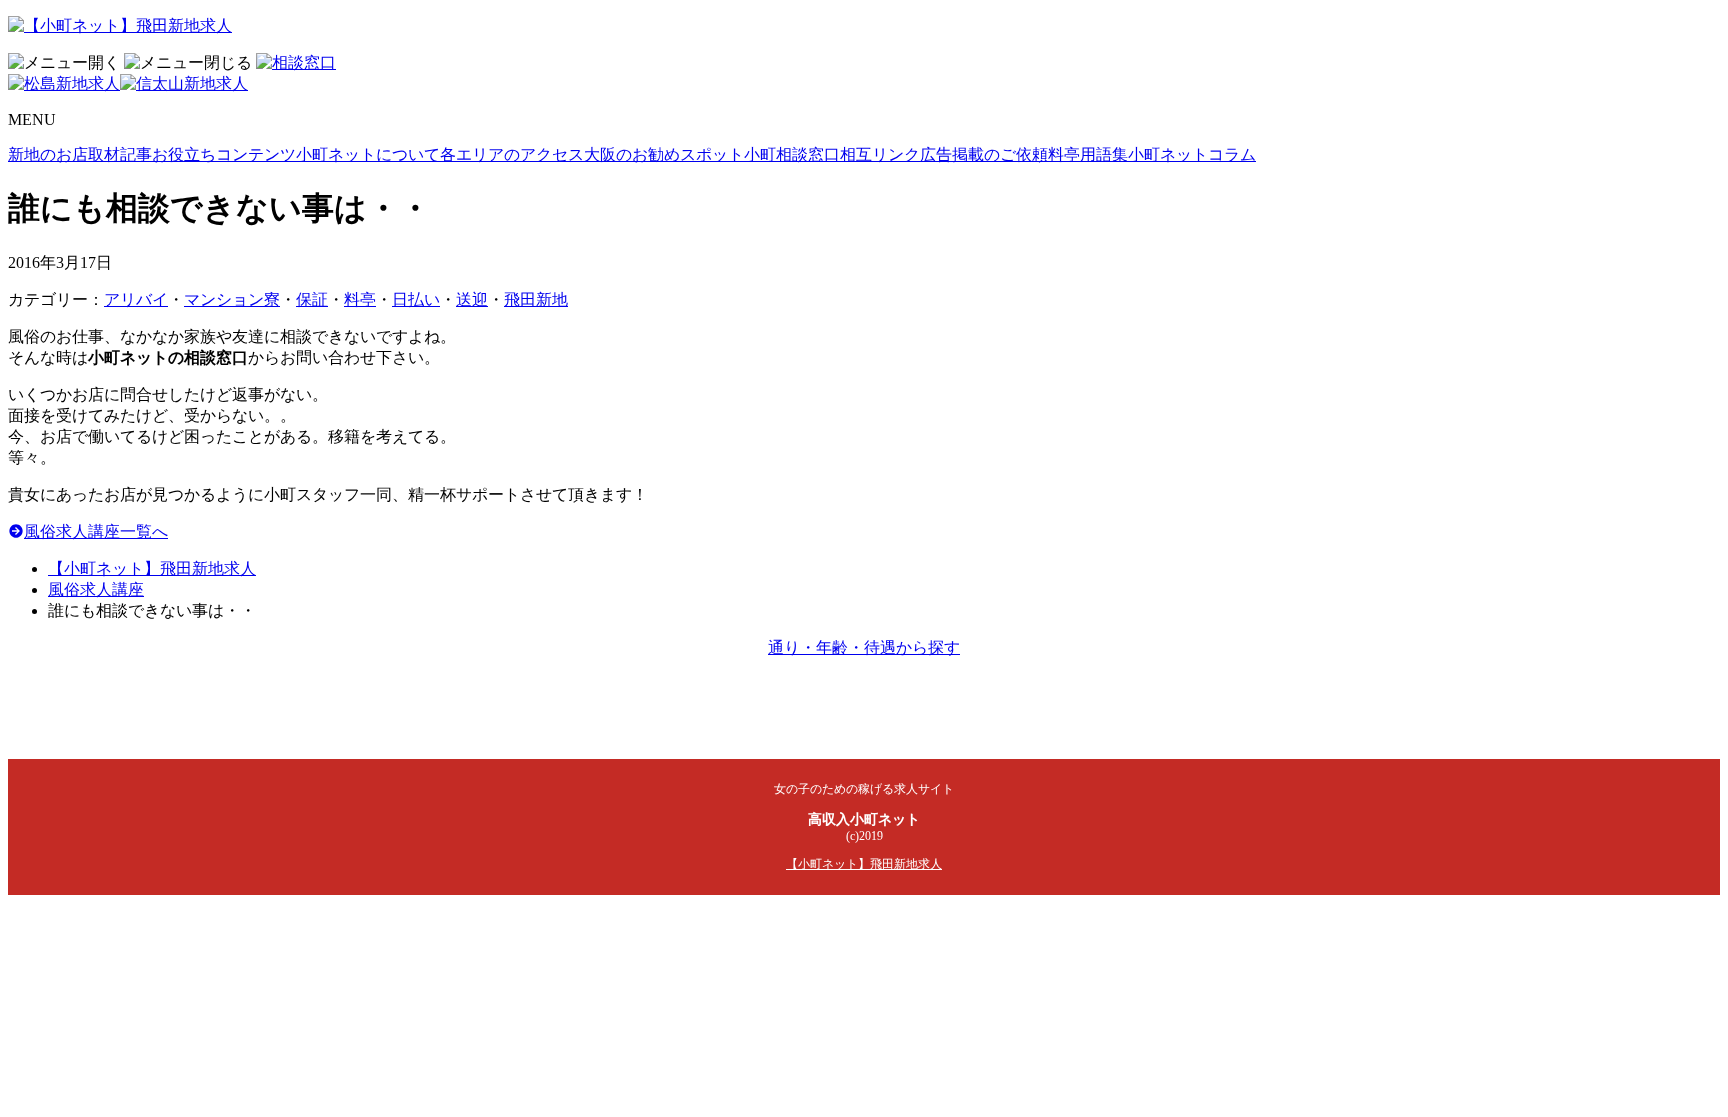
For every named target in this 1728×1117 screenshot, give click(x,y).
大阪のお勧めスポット (664, 154)
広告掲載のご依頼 (984, 154)
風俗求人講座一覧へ (96, 531)
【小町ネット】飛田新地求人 (152, 568)
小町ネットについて (368, 154)
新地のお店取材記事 (80, 154)
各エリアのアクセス (512, 154)
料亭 (360, 299)
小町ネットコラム (1192, 154)
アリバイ (136, 299)
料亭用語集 (1088, 154)
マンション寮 (232, 299)
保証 (312, 299)
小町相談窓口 (792, 154)
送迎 (472, 299)
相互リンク (880, 154)
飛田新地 (536, 299)
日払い (416, 299)
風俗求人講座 (96, 589)
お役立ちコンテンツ (224, 154)
